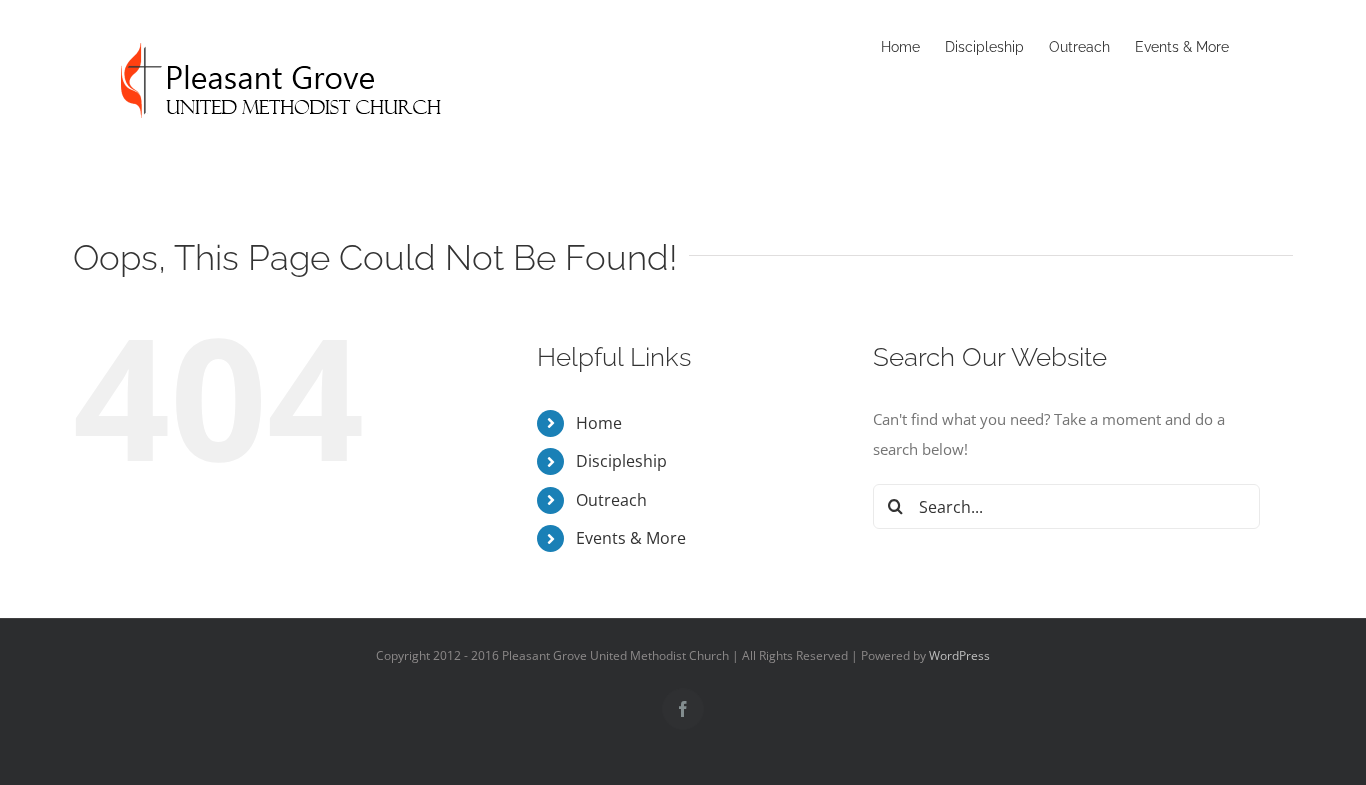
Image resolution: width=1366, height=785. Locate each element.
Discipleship (621, 461)
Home (599, 423)
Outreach (611, 500)
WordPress (959, 655)
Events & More (631, 538)
